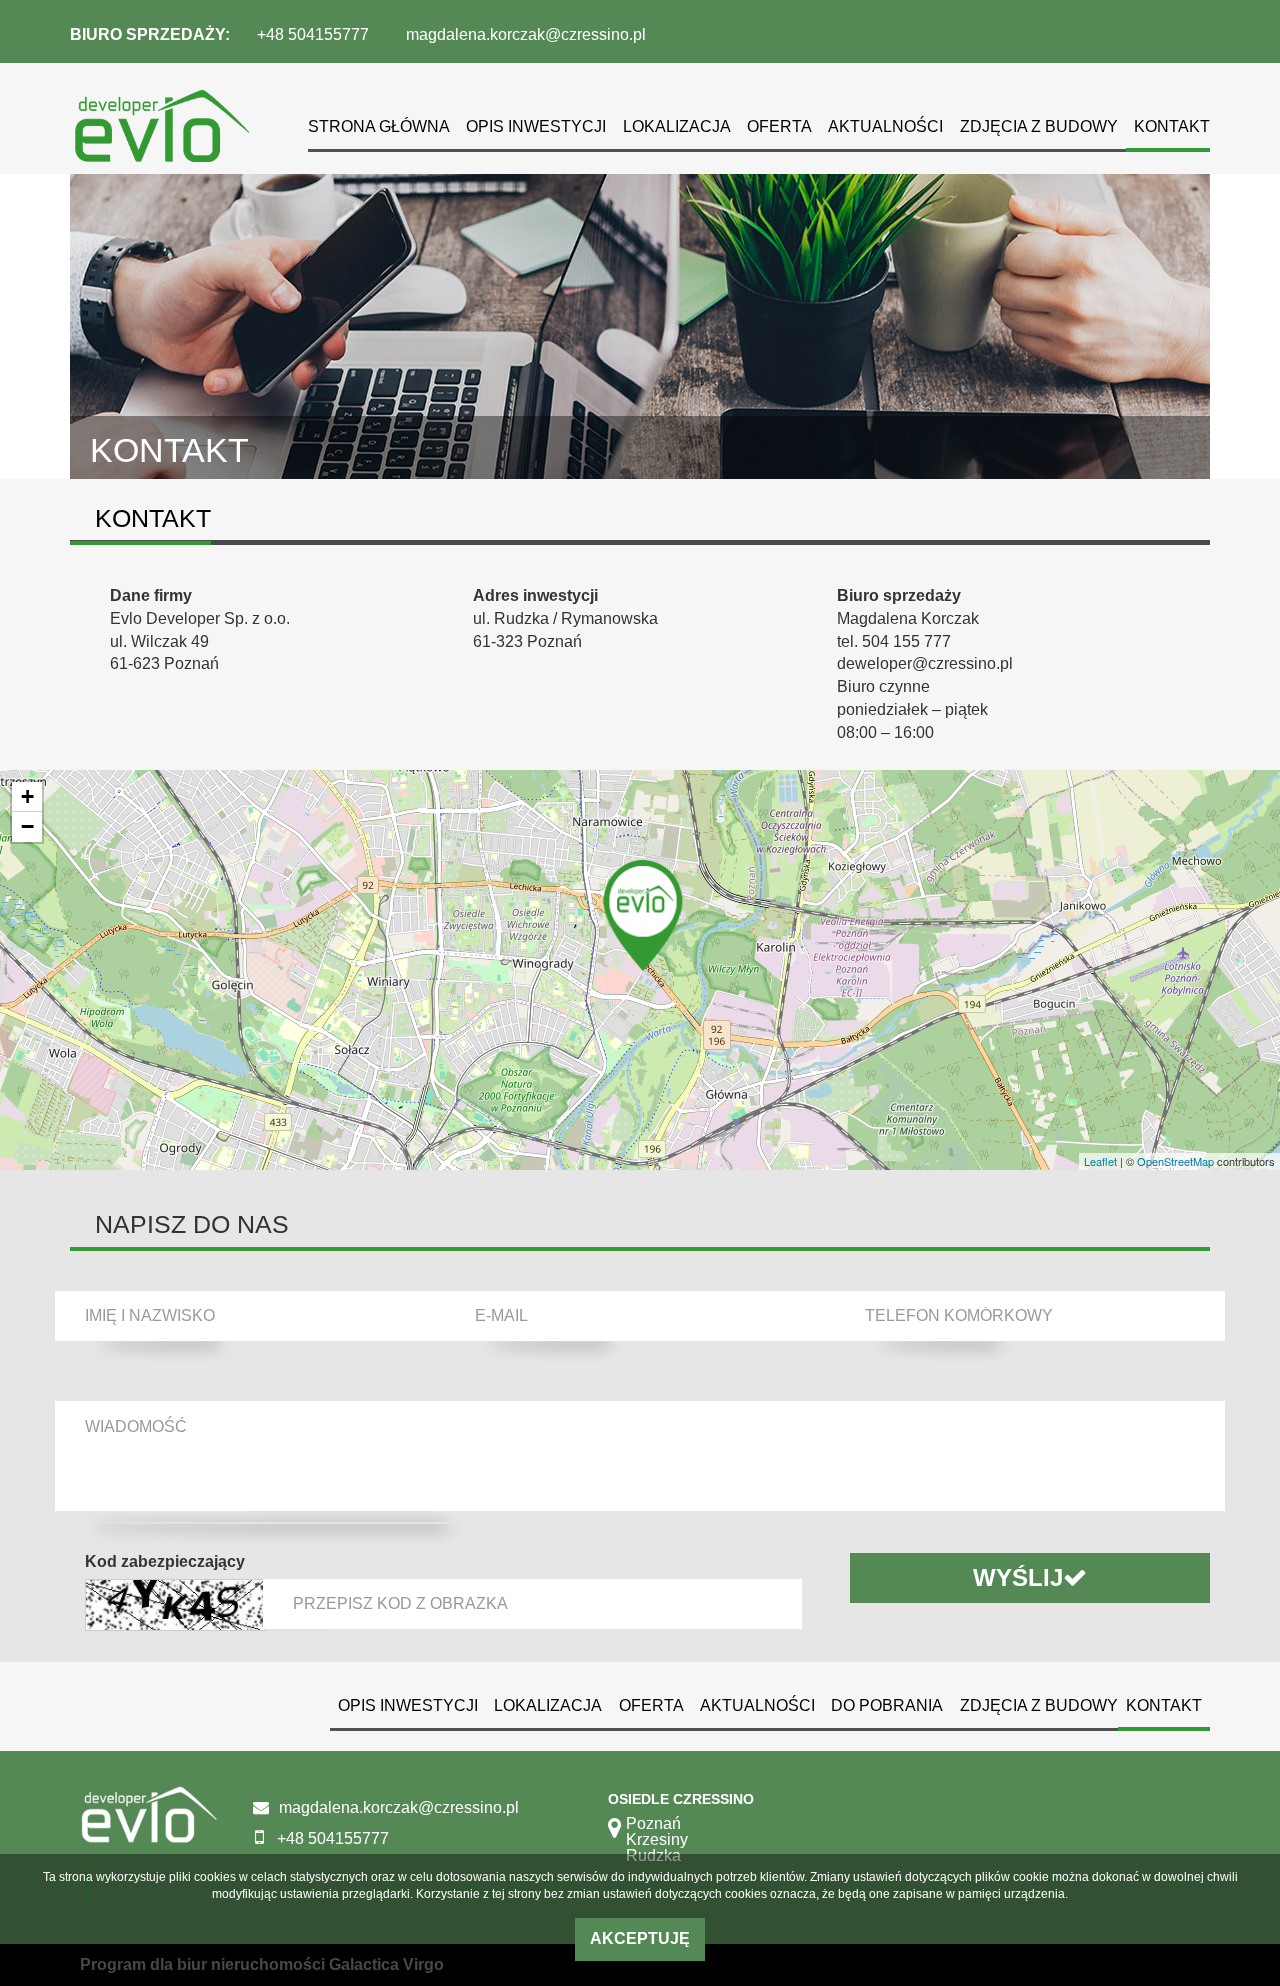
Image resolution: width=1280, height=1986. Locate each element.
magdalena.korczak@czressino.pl (526, 34)
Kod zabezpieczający (165, 1561)
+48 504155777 (313, 34)
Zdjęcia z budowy (1039, 126)
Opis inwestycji (536, 126)
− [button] (27, 826)
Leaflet (1100, 1161)
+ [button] (27, 796)
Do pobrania (887, 1705)
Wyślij (1018, 1577)
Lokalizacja (677, 126)
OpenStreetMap (1175, 1161)
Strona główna (379, 126)
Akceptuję (640, 1938)
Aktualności (885, 126)
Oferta (779, 126)
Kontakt (1172, 126)
